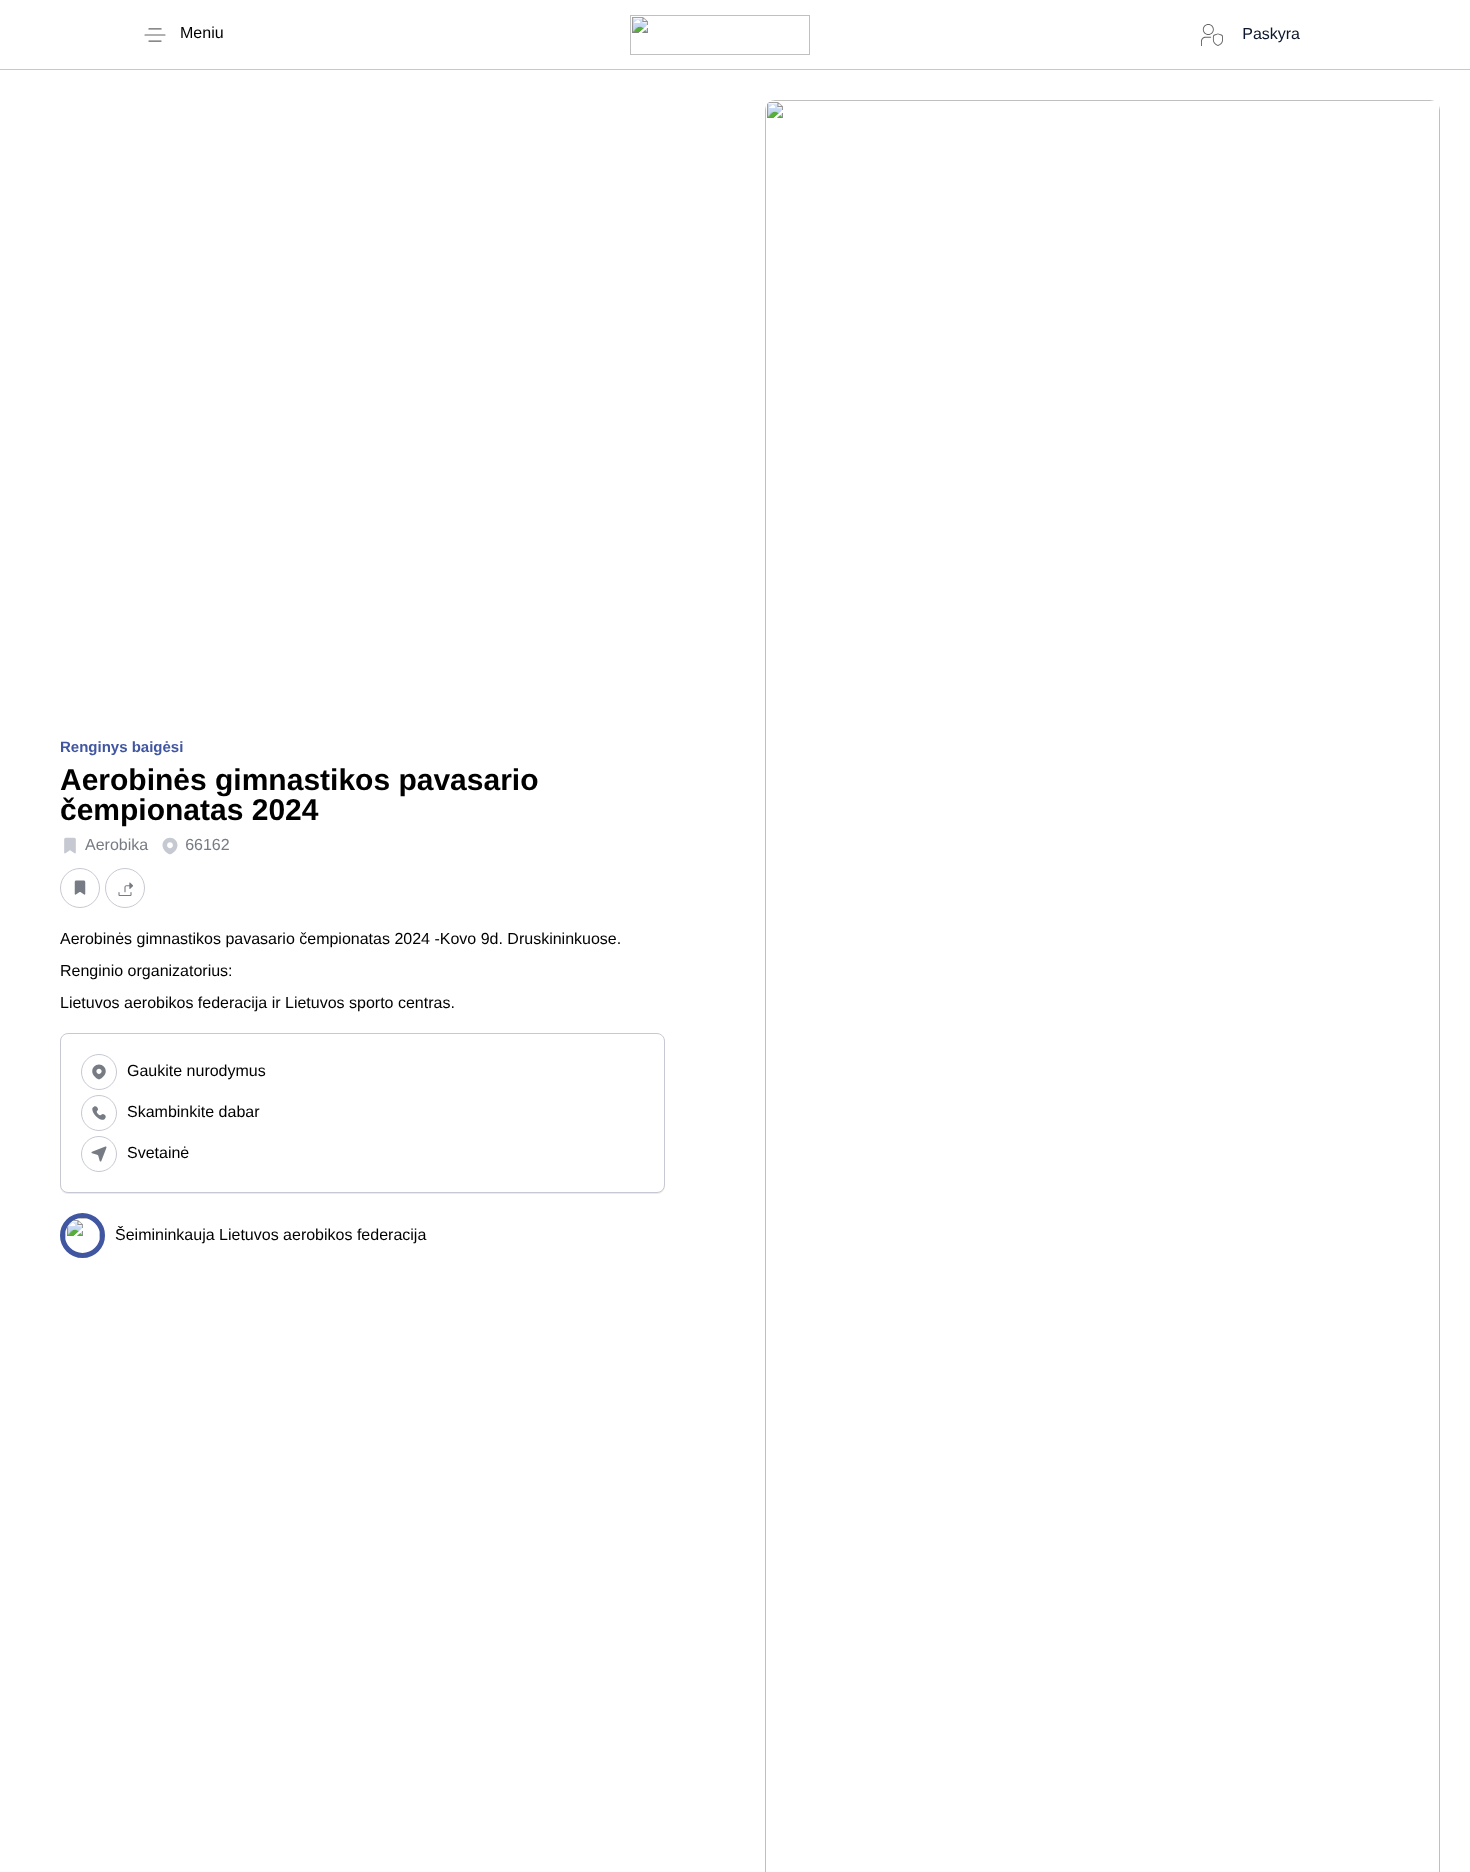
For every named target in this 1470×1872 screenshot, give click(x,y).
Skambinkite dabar (193, 1112)
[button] (80, 888)
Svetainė (158, 1153)
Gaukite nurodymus (196, 1071)
